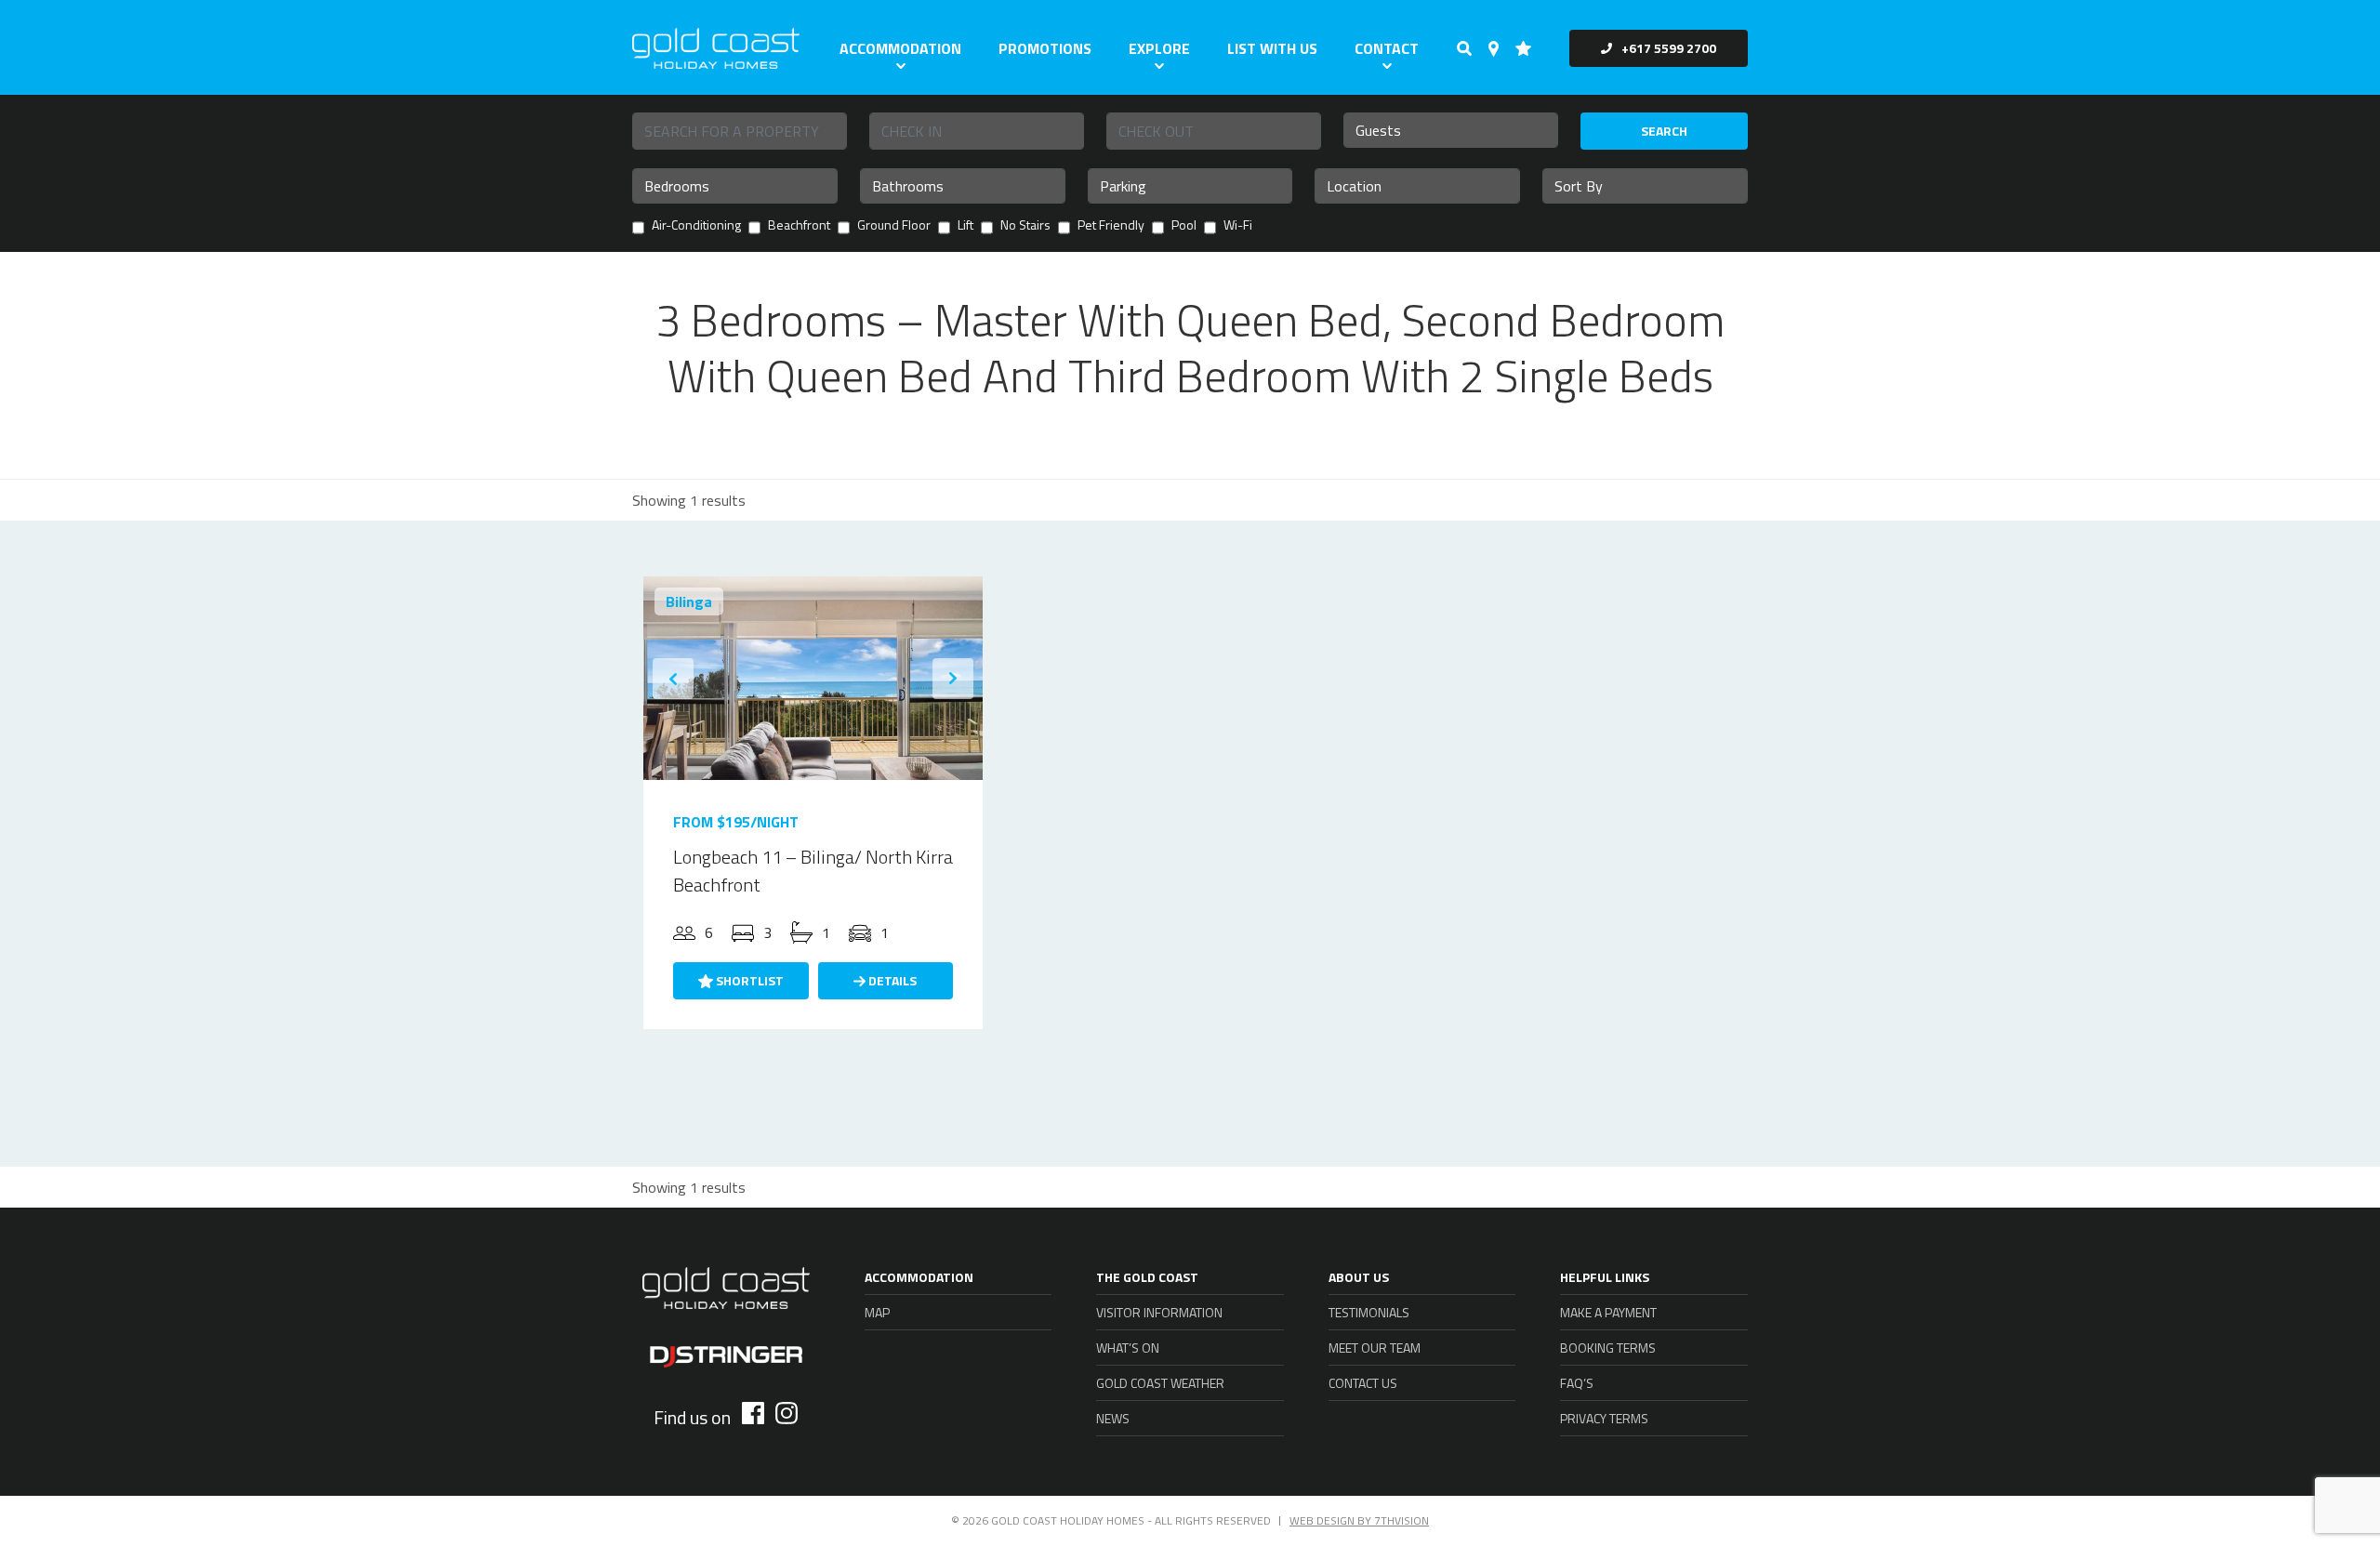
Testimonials (1369, 1312)
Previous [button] (673, 679)
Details (891, 980)
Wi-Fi (1238, 226)
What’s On (1128, 1348)
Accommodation (900, 48)
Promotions (1045, 48)
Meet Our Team (1375, 1348)
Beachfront (799, 226)
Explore (1159, 48)
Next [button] (953, 679)
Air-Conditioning (696, 226)
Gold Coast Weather (1160, 1383)
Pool (1184, 226)
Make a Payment (1608, 1312)
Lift (965, 226)
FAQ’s (1577, 1383)
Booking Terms (1608, 1348)
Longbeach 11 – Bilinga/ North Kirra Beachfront (813, 871)
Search (1664, 131)
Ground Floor (894, 226)
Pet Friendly (1111, 226)
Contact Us (1363, 1383)
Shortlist (748, 980)
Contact (1387, 48)
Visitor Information (1159, 1312)
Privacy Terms (1604, 1418)
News (1113, 1418)
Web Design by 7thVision (1359, 1520)
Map (877, 1312)
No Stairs (1025, 226)
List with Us (1272, 48)
